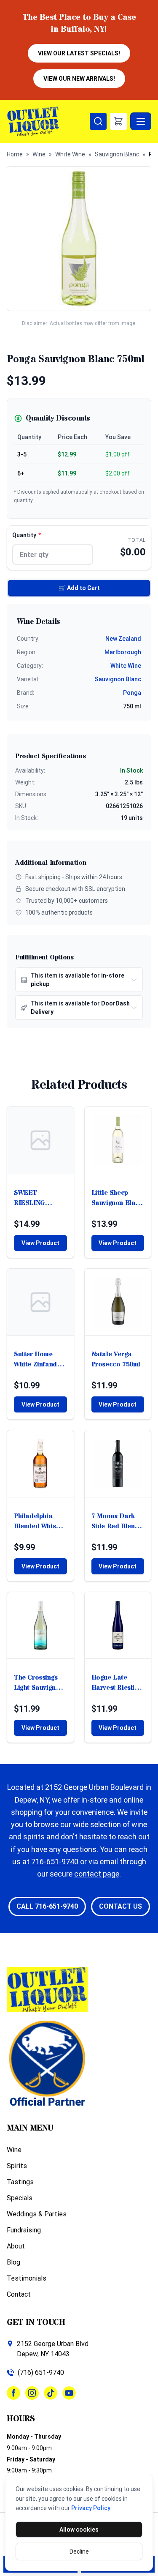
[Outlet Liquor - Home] (48, 121)
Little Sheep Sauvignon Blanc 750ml (117, 1198)
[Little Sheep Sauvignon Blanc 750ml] (118, 1140)
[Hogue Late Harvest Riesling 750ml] (118, 1625)
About (16, 2246)
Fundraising (24, 2230)
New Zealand (123, 639)
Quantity (27, 535)
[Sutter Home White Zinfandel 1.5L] (40, 1302)
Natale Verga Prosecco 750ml (116, 1359)
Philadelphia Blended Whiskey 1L (40, 1521)
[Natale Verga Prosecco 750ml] (118, 1302)
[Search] (98, 121)
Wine (39, 154)
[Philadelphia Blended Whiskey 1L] (40, 1464)
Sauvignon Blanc (117, 154)
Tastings (20, 2182)
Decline (79, 2551)
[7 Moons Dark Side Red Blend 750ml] (118, 1464)
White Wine (70, 154)
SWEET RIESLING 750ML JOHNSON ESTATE (29, 1198)
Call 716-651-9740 (47, 1906)
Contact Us (121, 1906)
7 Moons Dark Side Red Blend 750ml (115, 1521)
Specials (20, 2198)
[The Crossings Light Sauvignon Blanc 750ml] (40, 1625)
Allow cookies (79, 2530)
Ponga (132, 693)
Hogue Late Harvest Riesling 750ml (117, 1683)
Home (15, 154)
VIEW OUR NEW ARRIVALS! (79, 79)
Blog (13, 2262)
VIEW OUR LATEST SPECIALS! (79, 53)
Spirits (17, 2166)
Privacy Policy (91, 2508)
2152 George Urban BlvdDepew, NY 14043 (53, 2349)
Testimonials (27, 2278)
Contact (19, 2294)
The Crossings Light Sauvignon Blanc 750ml (39, 1683)
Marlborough (123, 652)
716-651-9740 (55, 1862)
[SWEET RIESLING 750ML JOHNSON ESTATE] (40, 1140)
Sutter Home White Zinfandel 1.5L (38, 1359)
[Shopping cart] (118, 121)
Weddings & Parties (37, 2214)
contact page (97, 1874)
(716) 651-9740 (41, 2372)
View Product (40, 1243)
